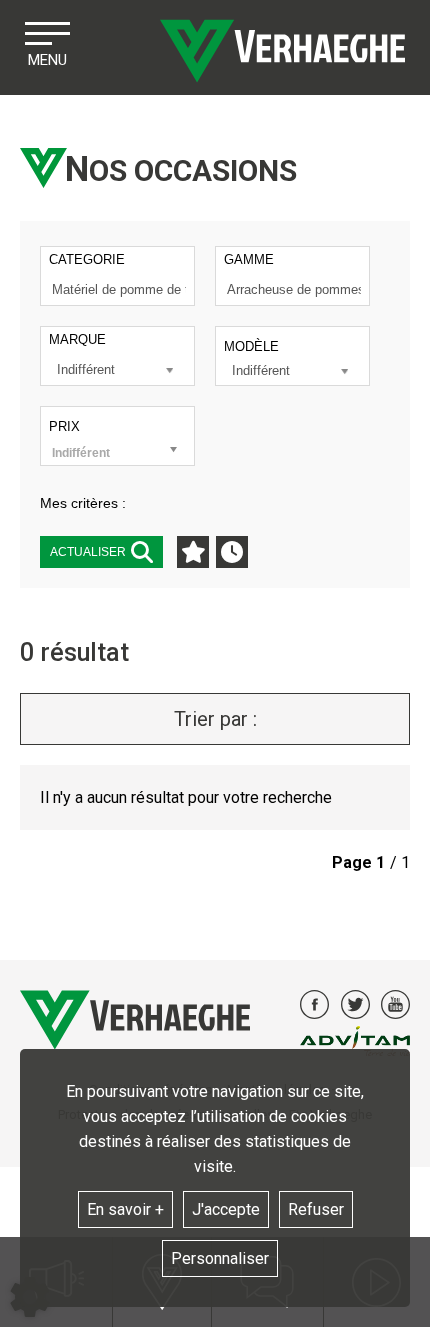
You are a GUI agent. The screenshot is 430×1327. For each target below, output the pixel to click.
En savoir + (125, 1209)
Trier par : (215, 719)
